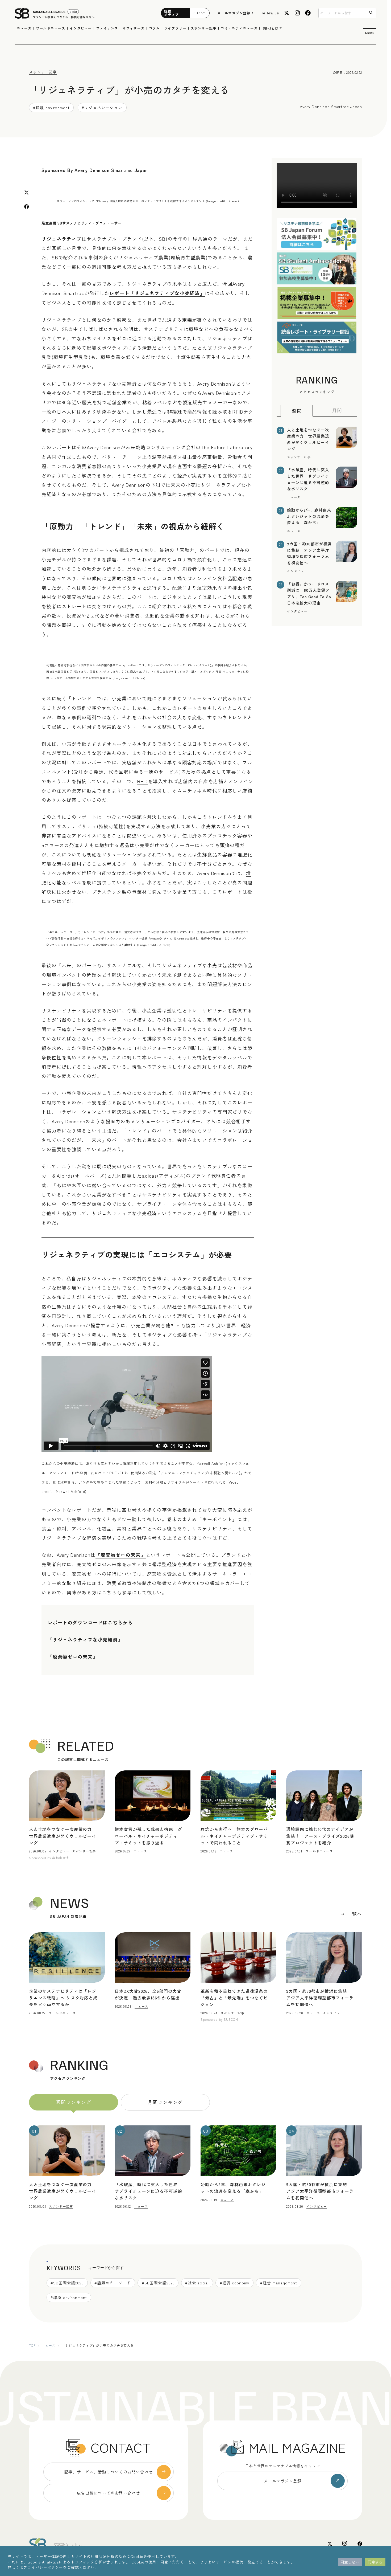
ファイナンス (107, 28)
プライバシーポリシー (43, 2567)
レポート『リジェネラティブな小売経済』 (157, 293)
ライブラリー (175, 28)
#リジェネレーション (102, 107)
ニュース (24, 28)
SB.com (200, 13)
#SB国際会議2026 (67, 2283)
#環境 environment (51, 107)
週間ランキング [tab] (73, 2102)
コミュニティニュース (239, 28)
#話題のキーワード (113, 2283)
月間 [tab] (337, 410)
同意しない (350, 2562)
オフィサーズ (133, 28)
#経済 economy (235, 2283)
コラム (155, 28)
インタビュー (81, 28)
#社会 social (197, 2283)
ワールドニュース (51, 28)
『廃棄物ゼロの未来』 (121, 1555)
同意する (375, 2562)
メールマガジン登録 (234, 13)
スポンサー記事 (204, 28)
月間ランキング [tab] (165, 2102)
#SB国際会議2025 (158, 2283)
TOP (32, 2345)
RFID (143, 781)
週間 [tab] (297, 411)
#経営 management (279, 2283)
